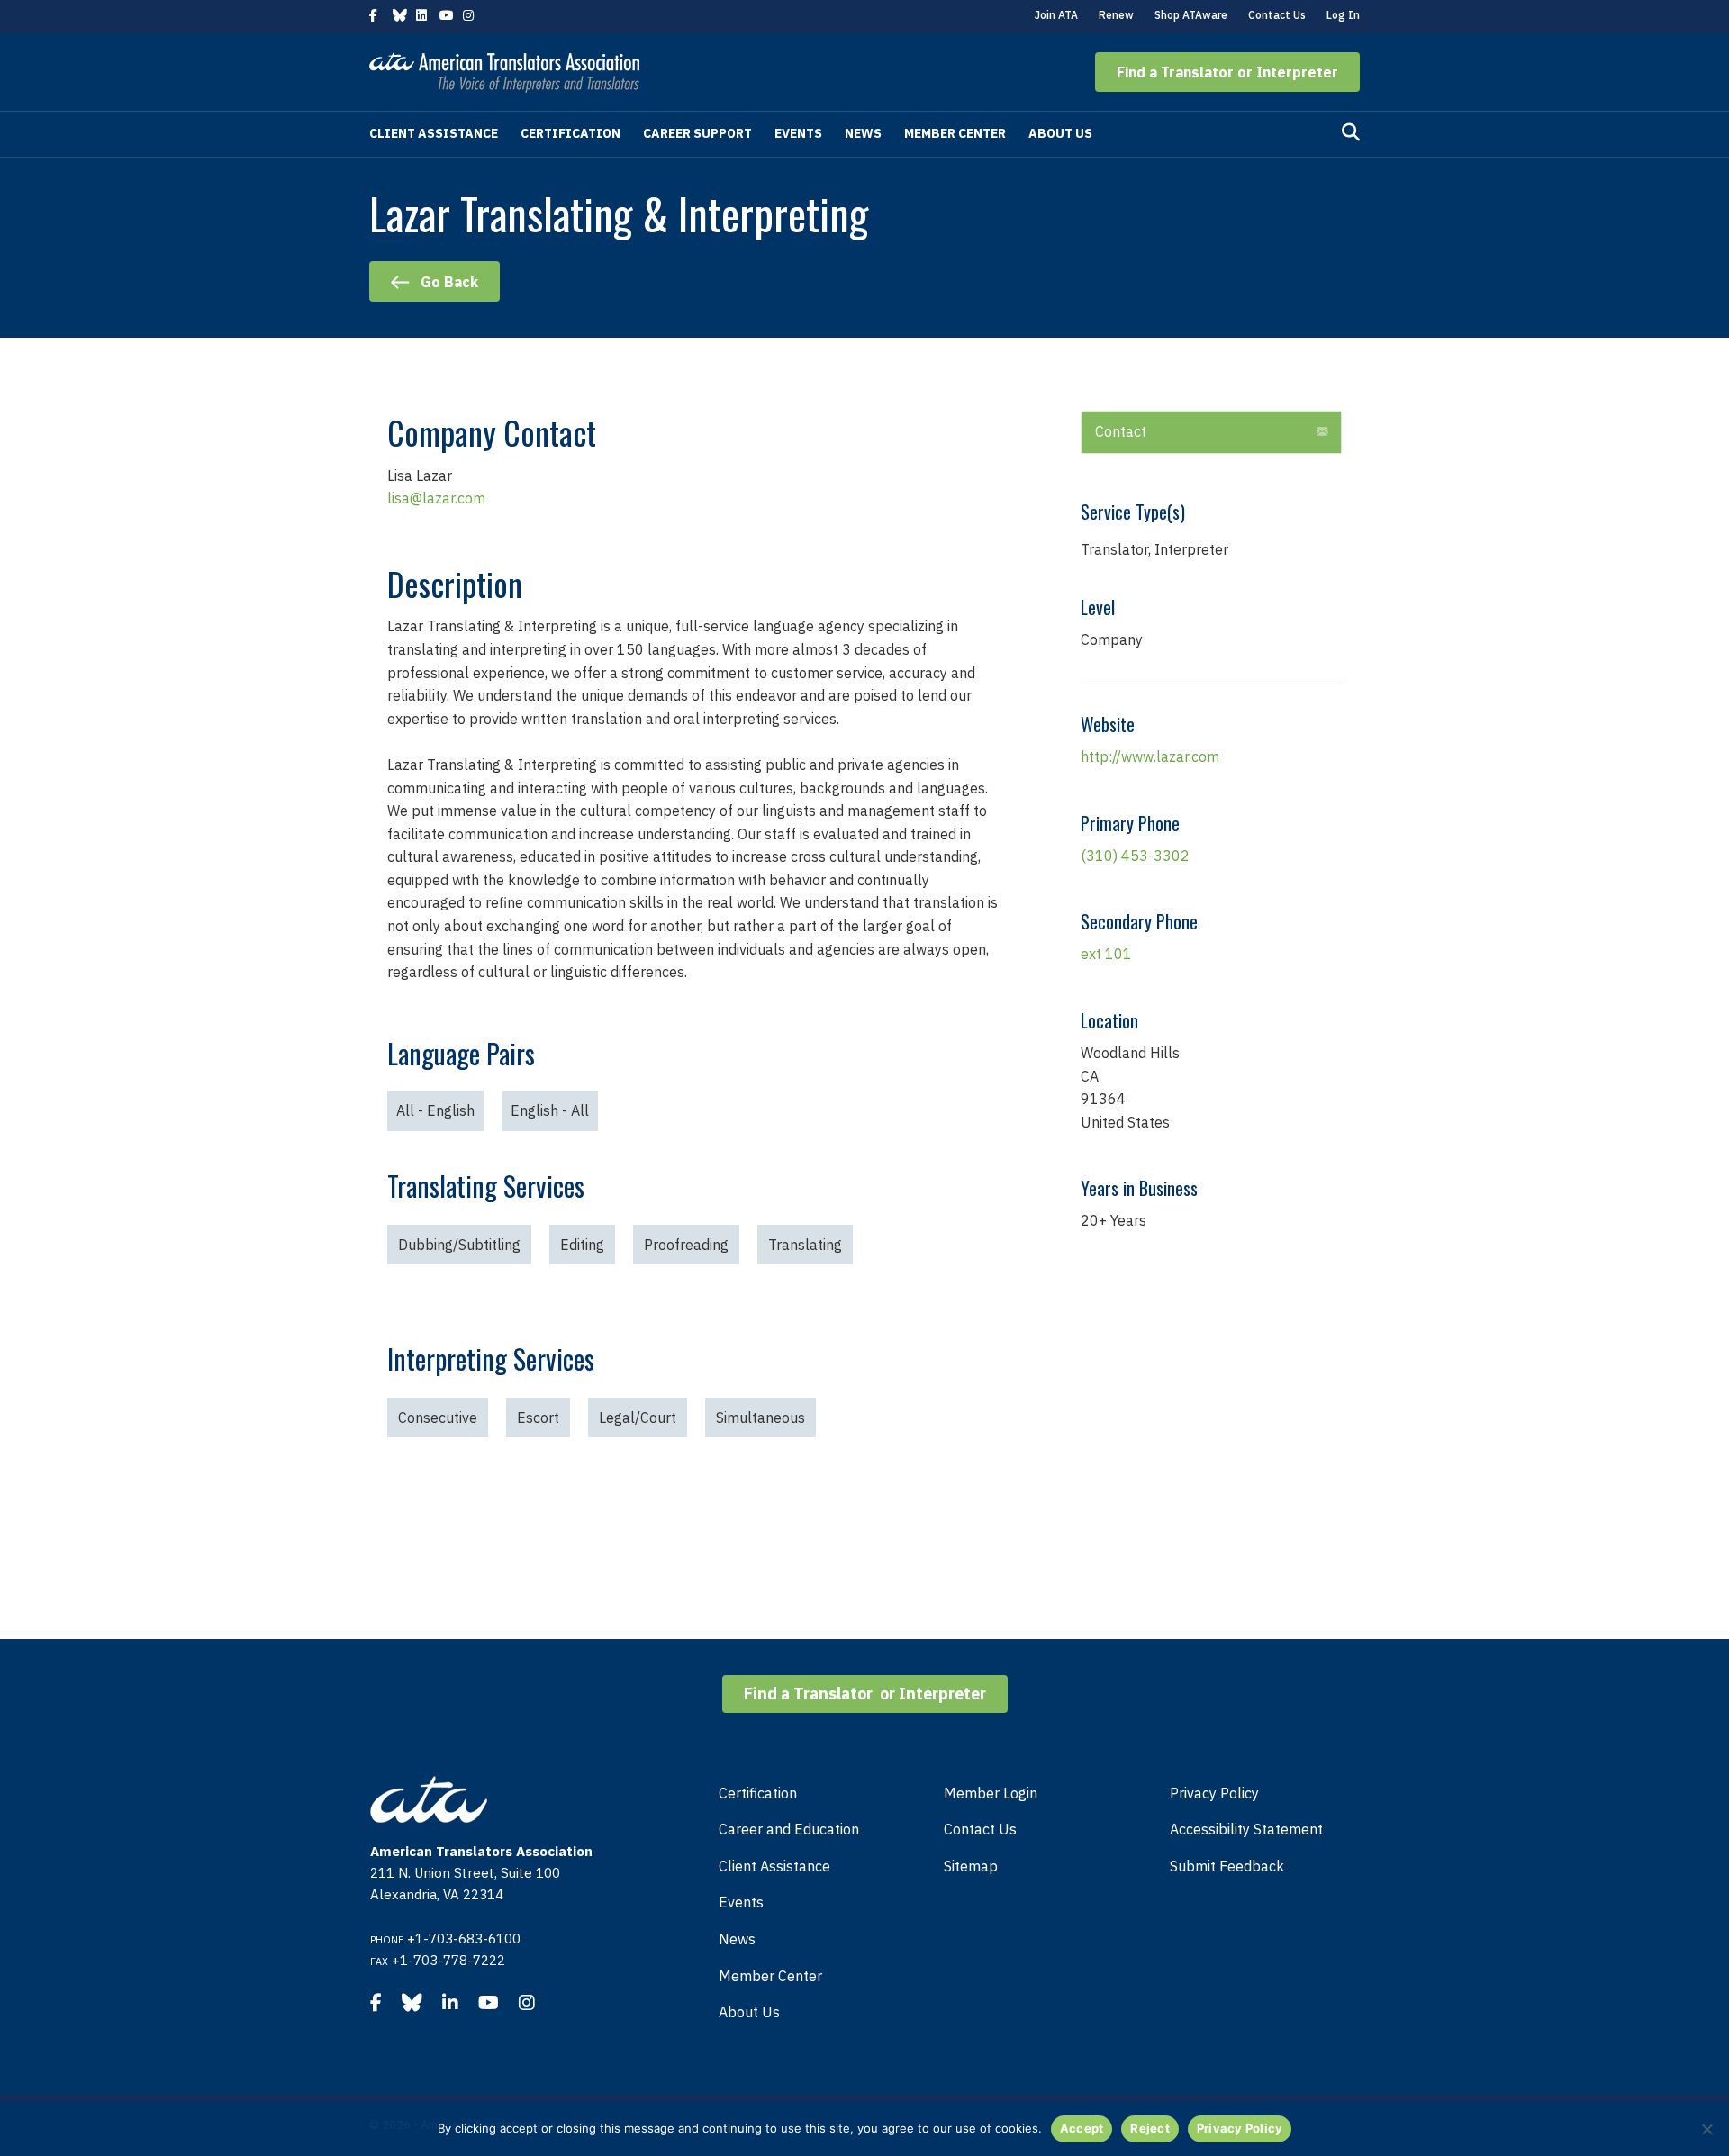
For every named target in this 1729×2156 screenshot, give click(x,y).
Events (798, 133)
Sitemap (971, 1866)
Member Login (991, 1793)
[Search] (1351, 132)
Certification (570, 133)
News (863, 133)
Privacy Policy (1214, 1793)
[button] (1227, 72)
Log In (1343, 15)
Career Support (697, 133)
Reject (1150, 2128)
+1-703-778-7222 (448, 1960)
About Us (1060, 133)
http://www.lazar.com (1150, 756)
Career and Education (789, 1829)
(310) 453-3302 (1135, 856)
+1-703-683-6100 (464, 1939)
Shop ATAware (1191, 15)
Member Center (955, 133)
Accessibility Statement (1246, 1829)
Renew (1116, 15)
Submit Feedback (1227, 1866)
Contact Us (1277, 15)
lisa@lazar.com (436, 498)
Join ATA (1056, 15)
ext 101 (1106, 954)
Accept (1082, 2128)
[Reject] (1706, 2129)
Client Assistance (434, 133)
